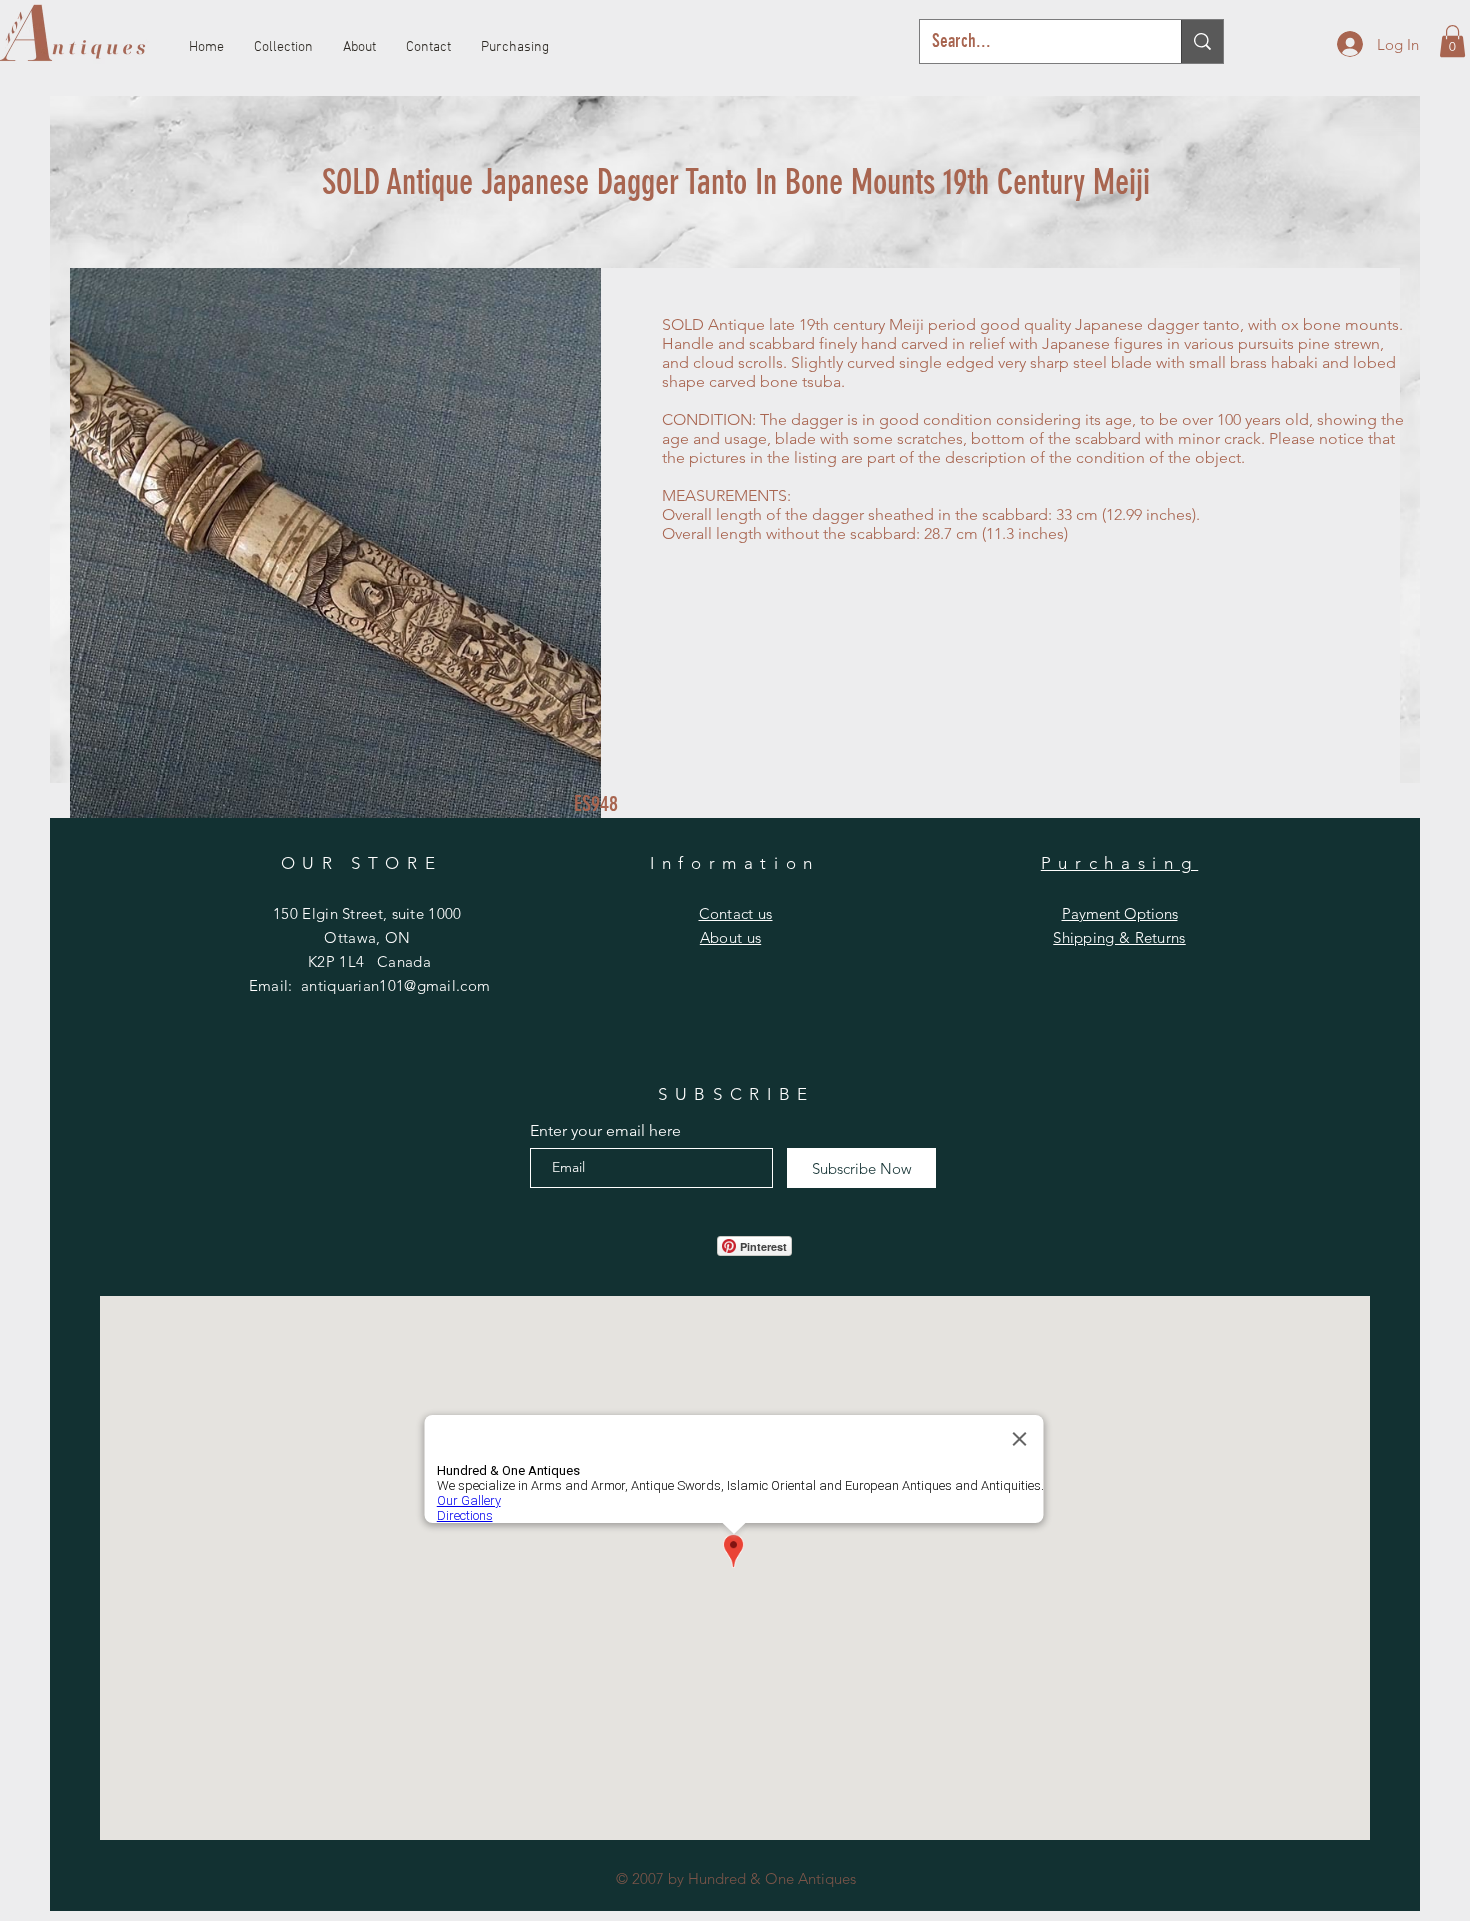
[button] (1452, 41)
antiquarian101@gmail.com (395, 985)
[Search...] (1202, 41)
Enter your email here (605, 1131)
